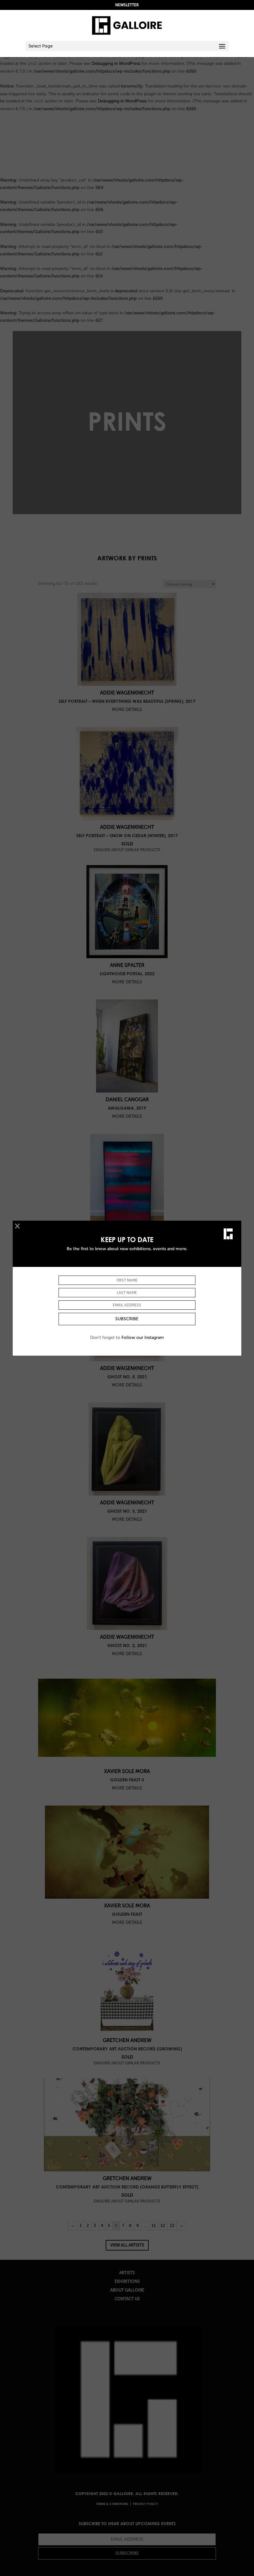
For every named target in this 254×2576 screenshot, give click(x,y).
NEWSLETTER (127, 5)
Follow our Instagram (143, 1337)
